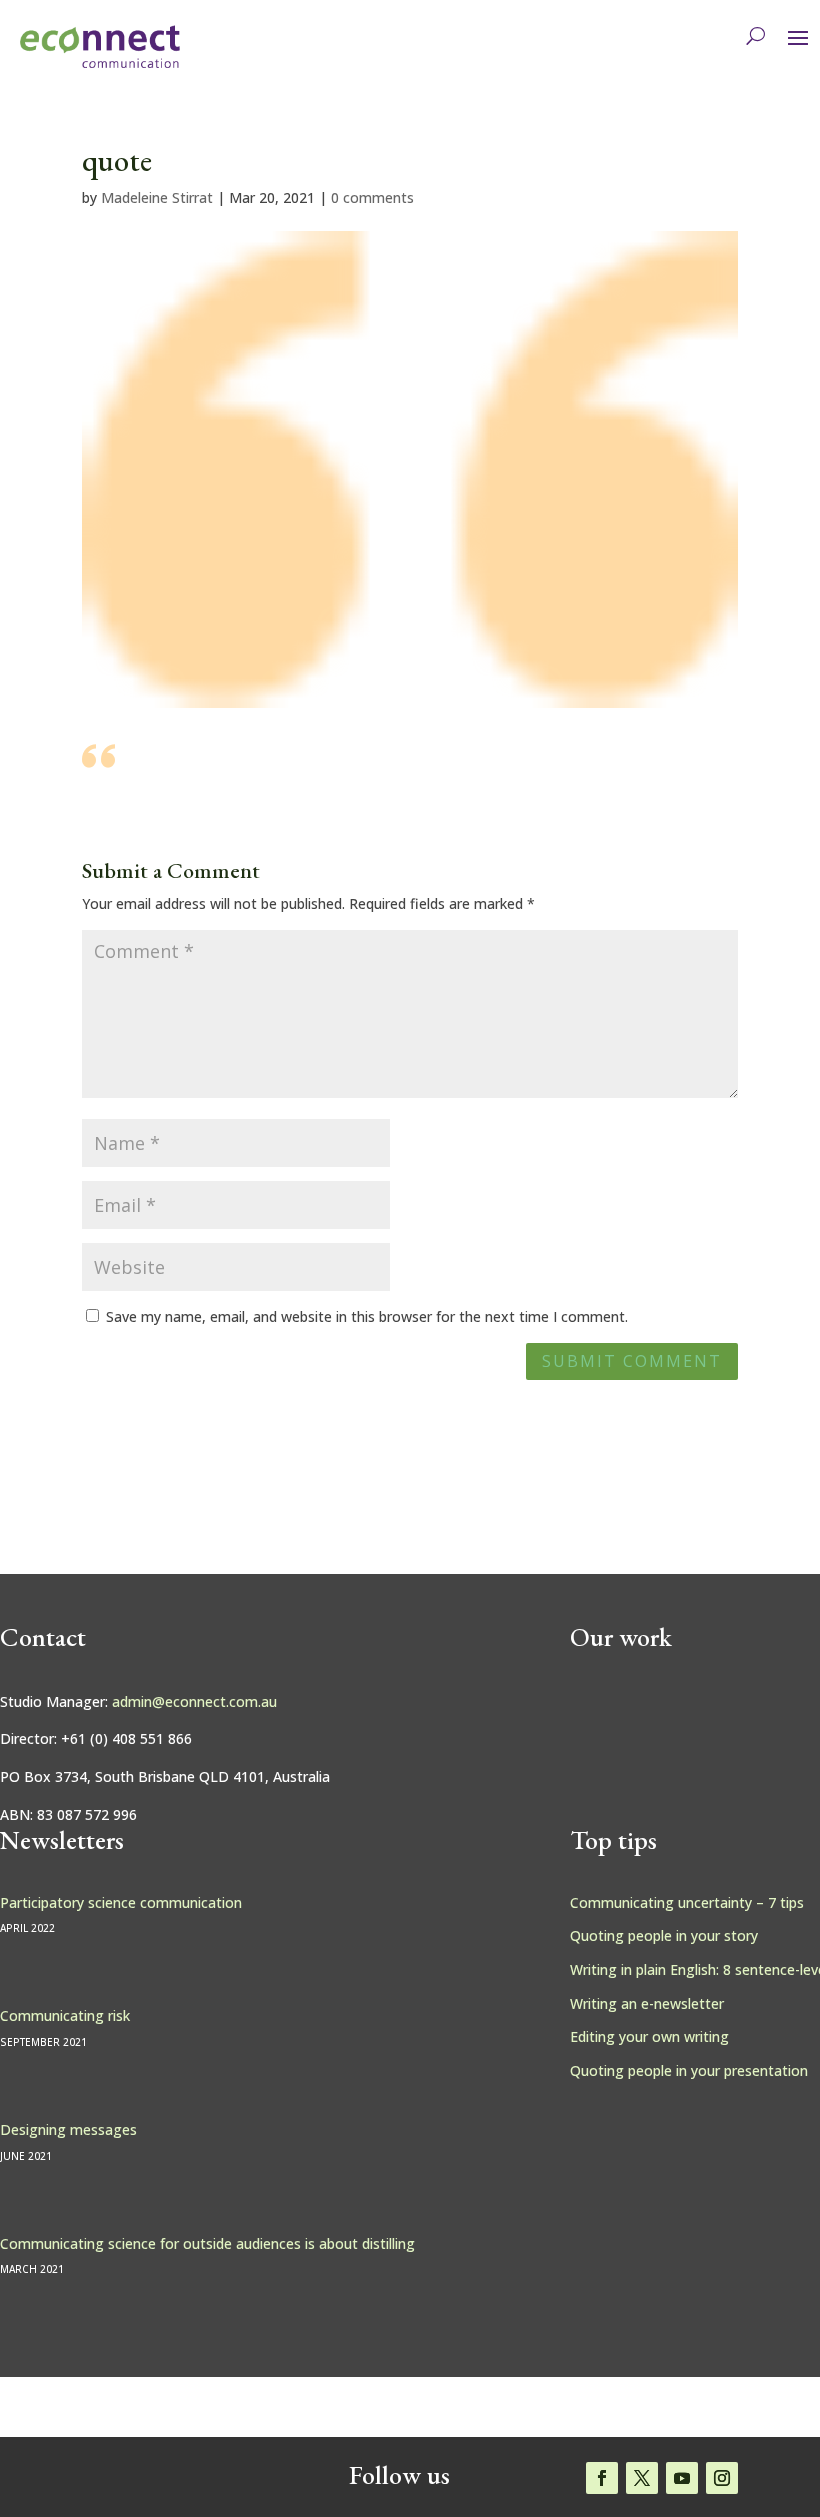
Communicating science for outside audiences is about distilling (207, 2243)
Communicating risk (65, 2015)
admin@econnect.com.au (194, 1701)
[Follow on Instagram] (722, 2478)
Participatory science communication (121, 1902)
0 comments (372, 197)
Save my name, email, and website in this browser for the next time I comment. (367, 1316)
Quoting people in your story (664, 1935)
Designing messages (68, 2129)
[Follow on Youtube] (682, 2478)
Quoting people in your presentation (689, 2070)
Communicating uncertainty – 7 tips (687, 1902)
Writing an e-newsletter (647, 2003)
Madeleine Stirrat (157, 197)
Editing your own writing (649, 2036)
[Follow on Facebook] (602, 2478)
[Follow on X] (642, 2478)
